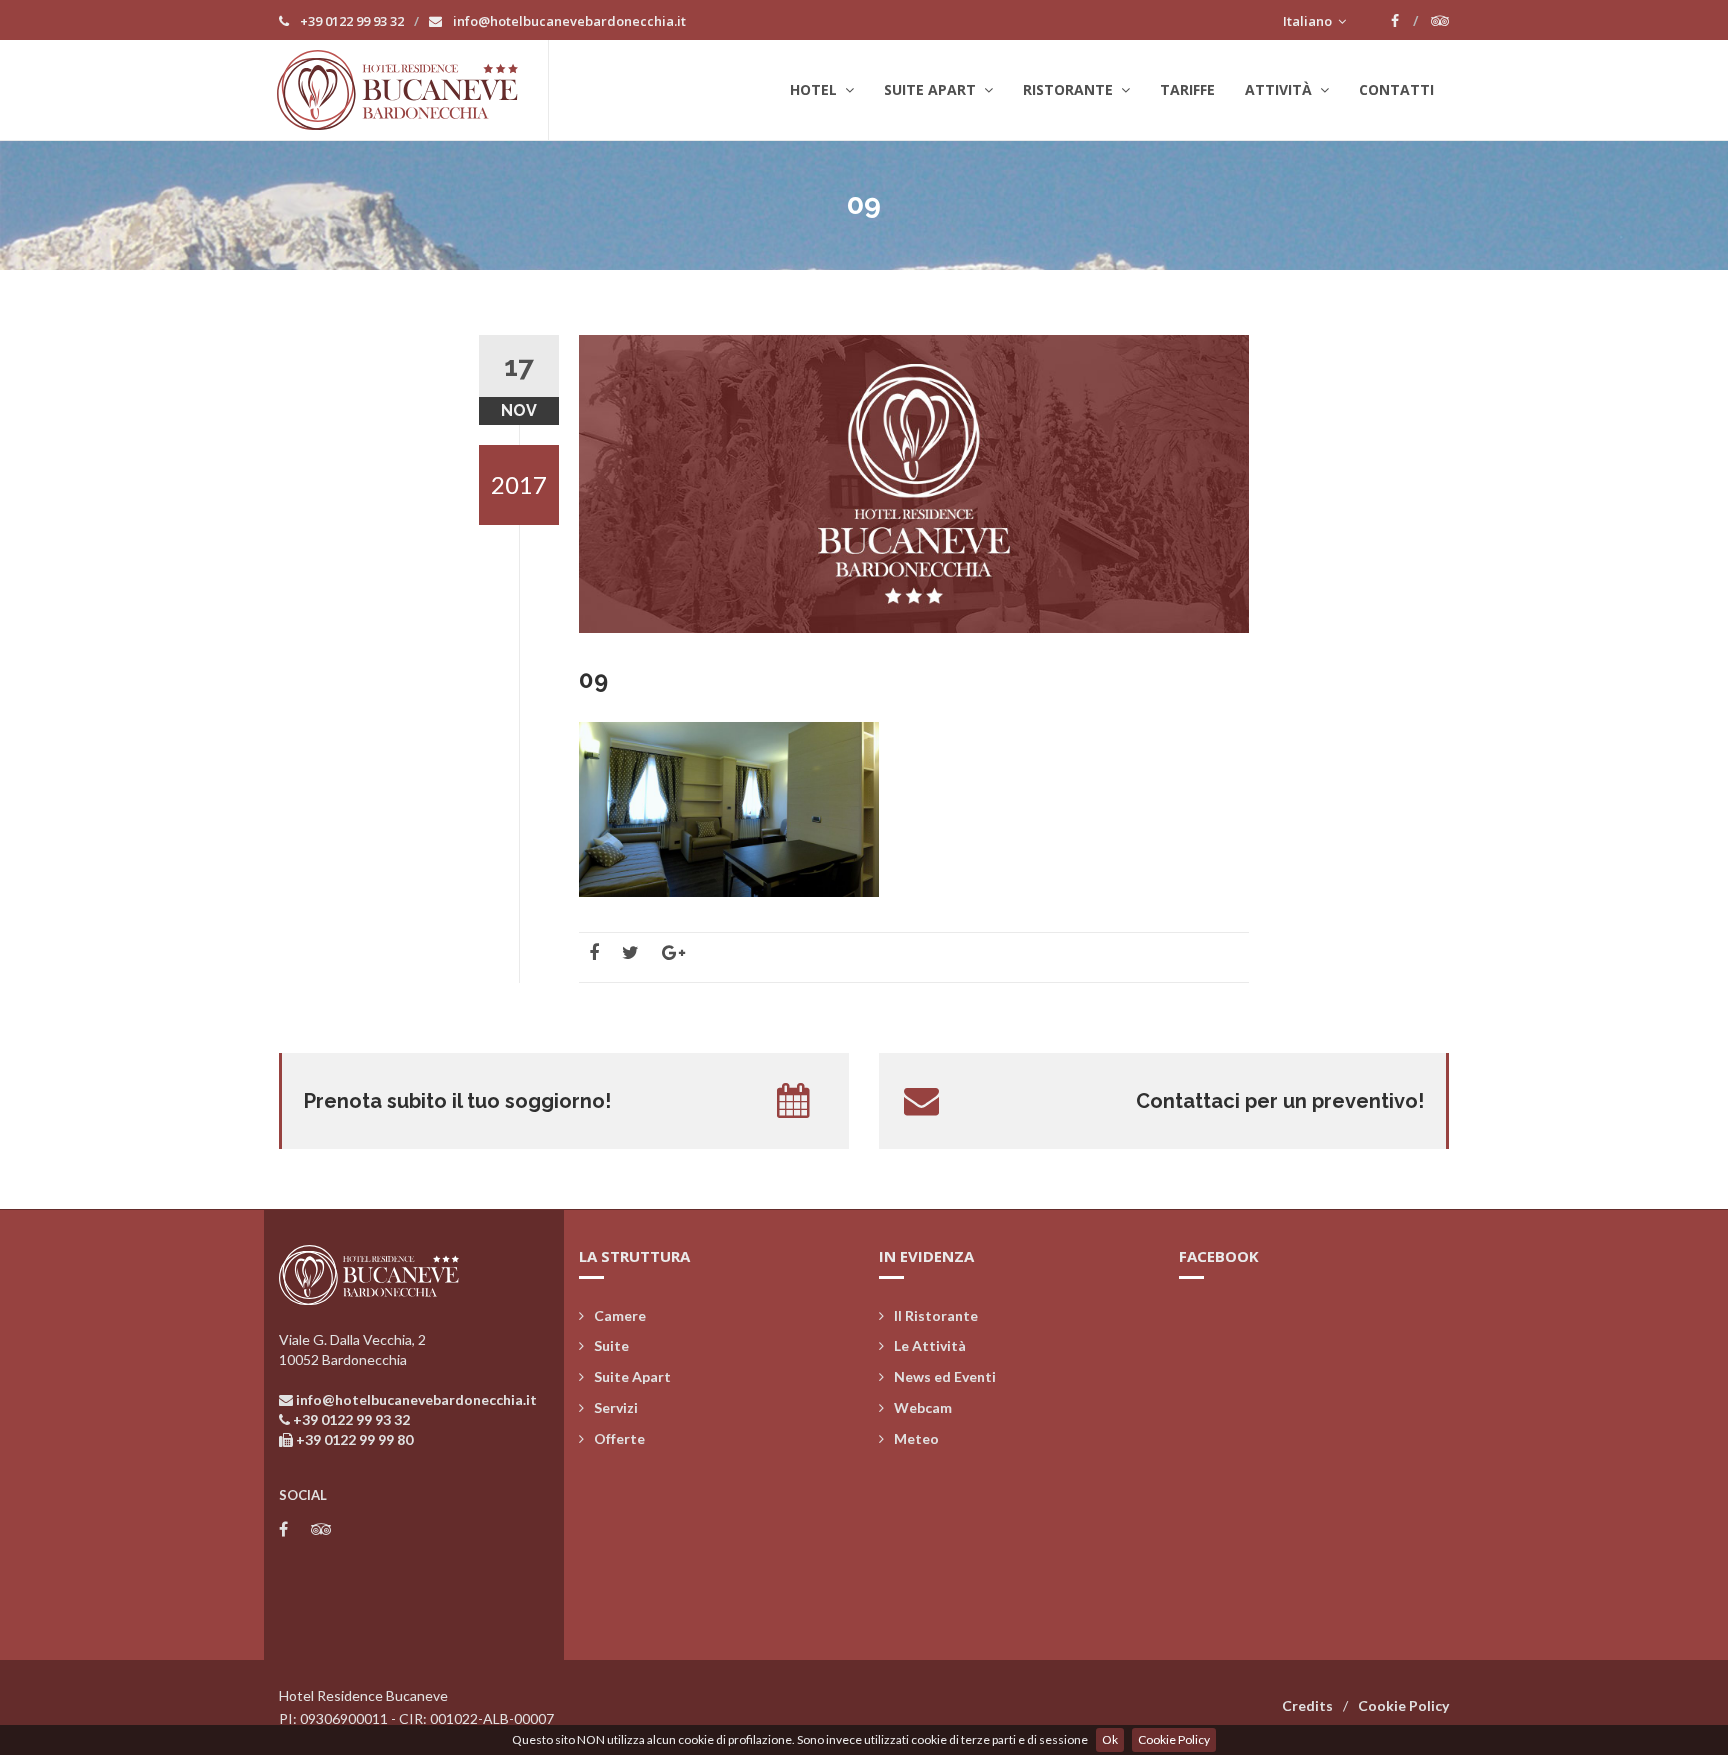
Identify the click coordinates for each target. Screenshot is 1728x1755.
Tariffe (1187, 89)
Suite (611, 1345)
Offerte (619, 1438)
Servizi (616, 1407)
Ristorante (1070, 89)
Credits (1307, 1705)
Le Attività (930, 1345)
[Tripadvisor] (1440, 21)
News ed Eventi (945, 1376)
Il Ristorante (936, 1315)
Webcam (923, 1407)
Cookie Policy (1174, 1739)
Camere (620, 1315)
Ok (1110, 1739)
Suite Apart (932, 89)
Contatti (1396, 89)
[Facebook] (1404, 21)
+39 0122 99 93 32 (350, 21)
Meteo (916, 1438)
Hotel (815, 89)
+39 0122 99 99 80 (354, 1439)
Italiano (1309, 21)
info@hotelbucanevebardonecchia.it (568, 21)
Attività (1280, 89)
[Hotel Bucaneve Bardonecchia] (413, 90)
